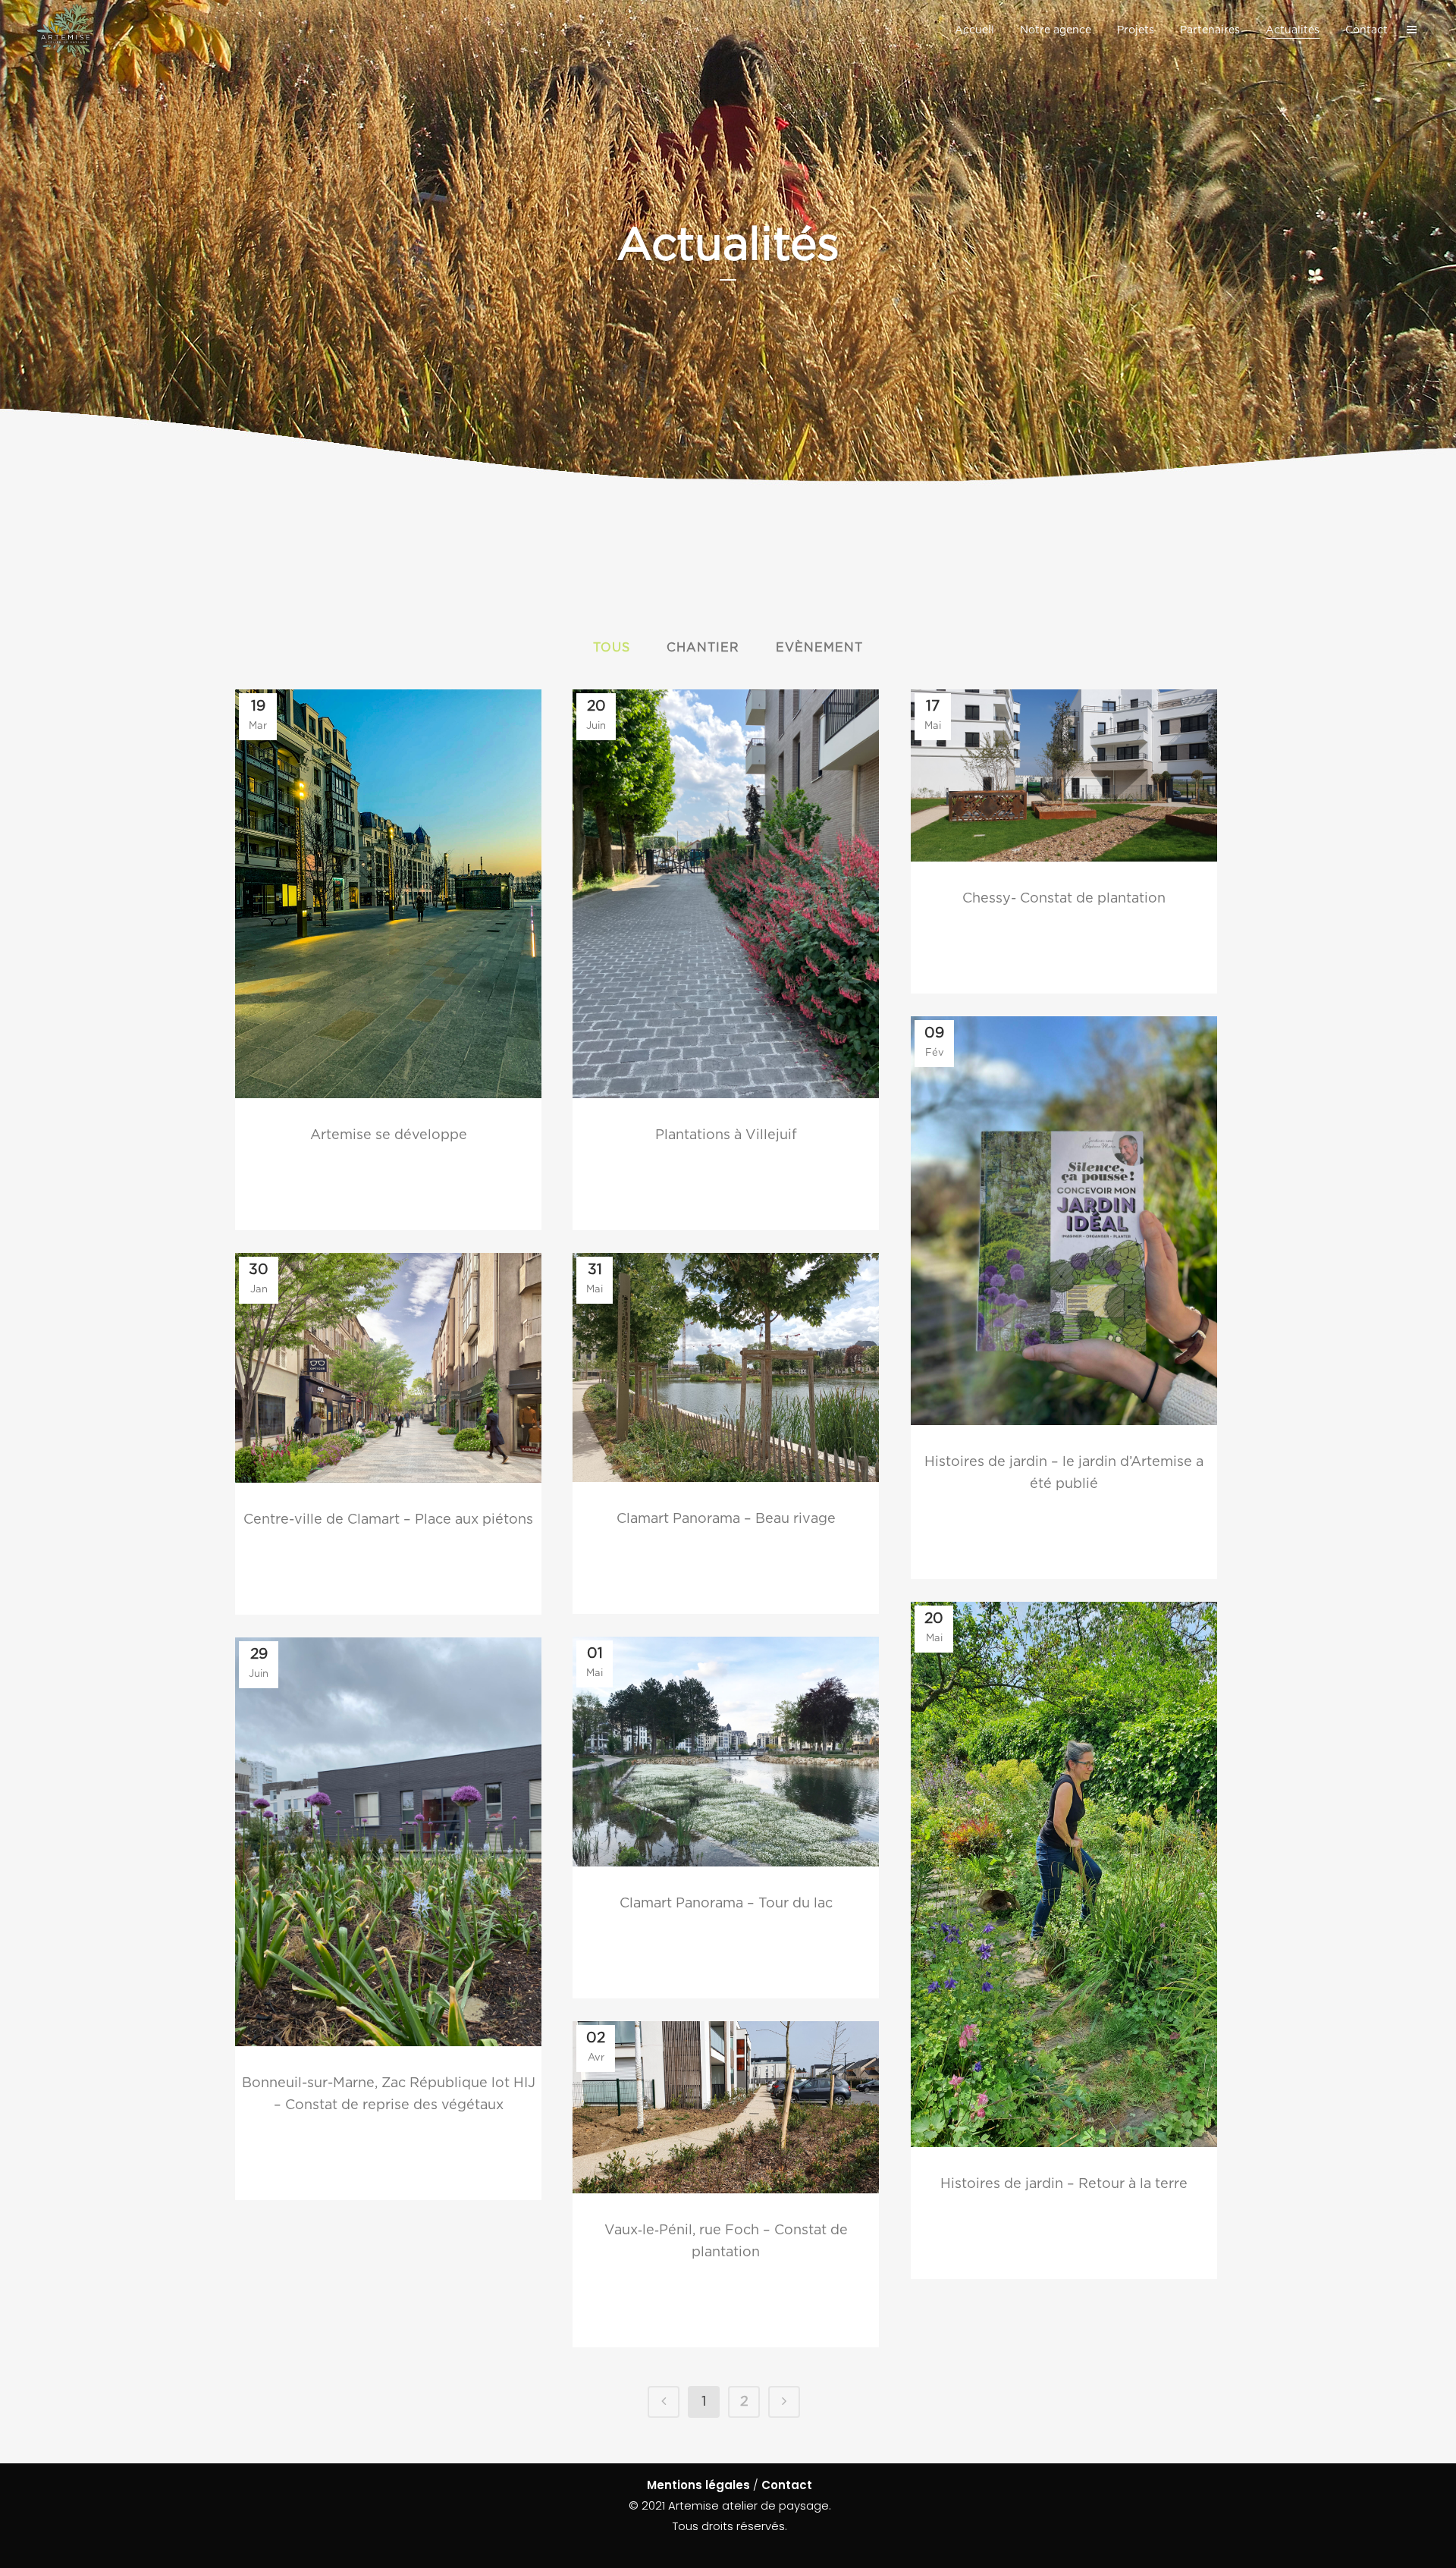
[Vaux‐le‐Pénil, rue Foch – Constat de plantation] (726, 2107)
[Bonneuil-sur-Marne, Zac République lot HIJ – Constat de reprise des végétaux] (388, 1842)
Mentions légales (698, 2485)
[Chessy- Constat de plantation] (1064, 775)
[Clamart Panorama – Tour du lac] (726, 1752)
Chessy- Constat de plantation (1064, 899)
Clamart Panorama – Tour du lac (726, 1904)
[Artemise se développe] (388, 894)
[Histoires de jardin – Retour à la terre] (1064, 1874)
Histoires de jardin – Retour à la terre (1064, 2184)
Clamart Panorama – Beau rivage (726, 1519)
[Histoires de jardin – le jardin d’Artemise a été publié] (1064, 1221)
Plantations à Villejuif (726, 1135)
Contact (787, 2485)
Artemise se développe (389, 1135)
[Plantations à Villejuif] (726, 894)
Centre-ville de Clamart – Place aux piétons (388, 1520)
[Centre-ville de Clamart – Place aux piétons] (388, 1368)
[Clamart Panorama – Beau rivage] (726, 1367)
